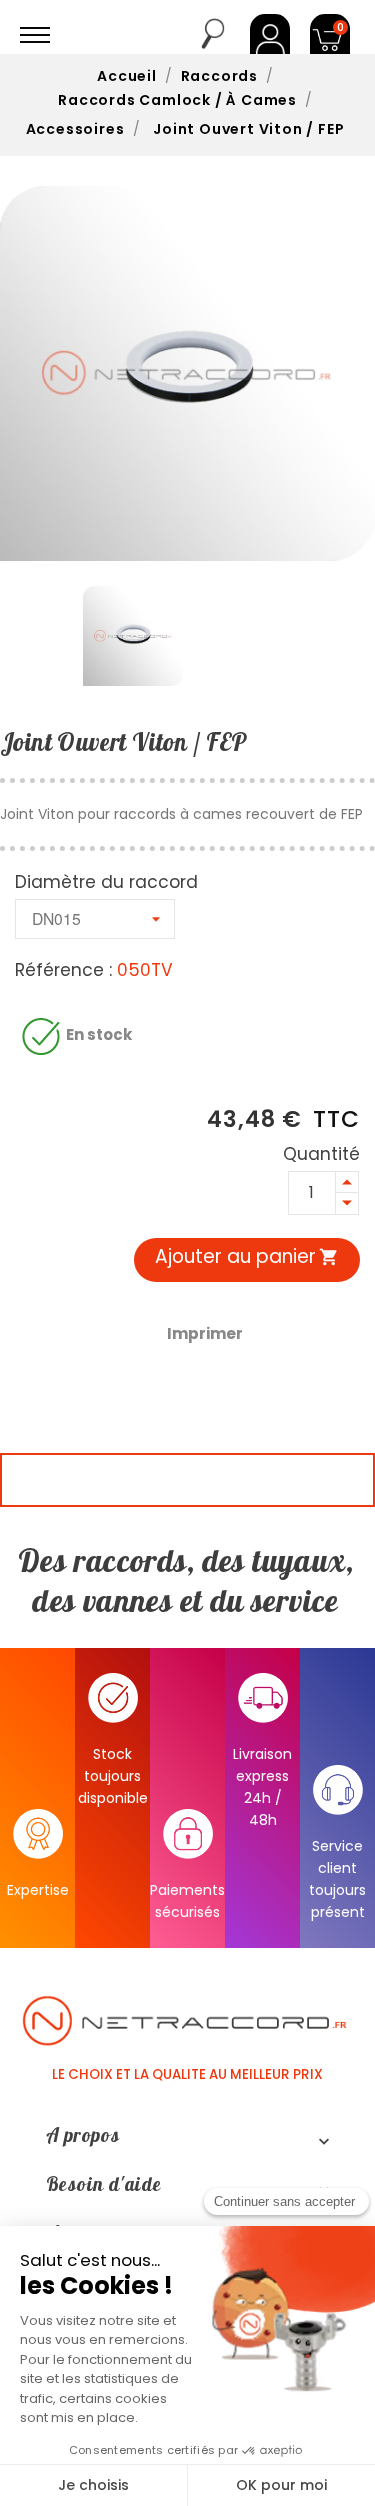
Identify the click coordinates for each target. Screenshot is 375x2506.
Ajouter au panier (247, 1256)
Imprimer (205, 1333)
